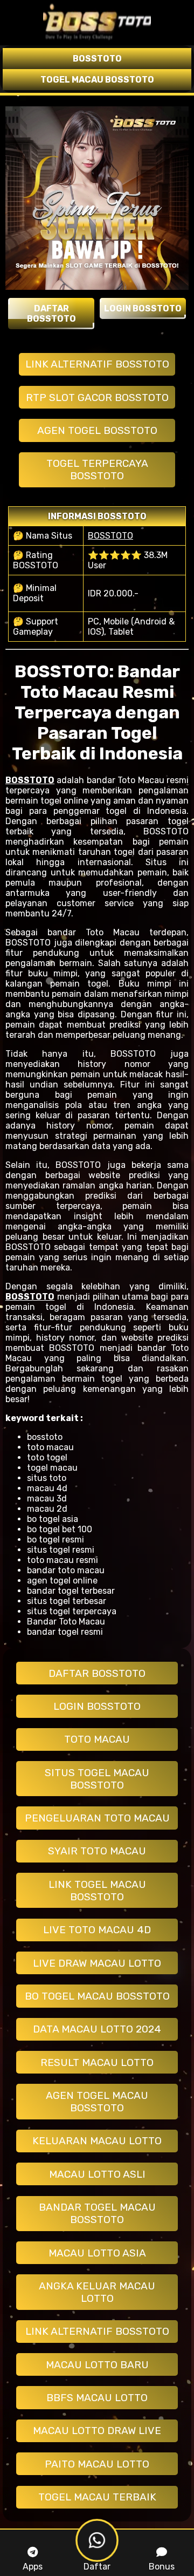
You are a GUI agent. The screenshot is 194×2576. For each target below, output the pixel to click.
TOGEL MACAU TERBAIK (97, 2497)
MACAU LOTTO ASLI (97, 2174)
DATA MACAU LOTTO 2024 (97, 2029)
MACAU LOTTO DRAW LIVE (97, 2431)
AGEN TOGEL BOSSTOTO (97, 430)
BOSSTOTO (110, 536)
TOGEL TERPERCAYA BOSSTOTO (97, 470)
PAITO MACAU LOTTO (97, 2464)
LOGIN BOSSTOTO (97, 1706)
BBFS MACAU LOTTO (97, 2398)
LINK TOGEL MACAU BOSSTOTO (97, 1891)
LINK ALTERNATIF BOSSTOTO (97, 364)
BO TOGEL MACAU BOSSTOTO (97, 1996)
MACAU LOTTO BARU (97, 2365)
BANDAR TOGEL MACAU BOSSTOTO (97, 2213)
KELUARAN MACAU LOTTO (97, 2141)
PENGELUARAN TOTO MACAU (97, 1818)
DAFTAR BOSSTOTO (97, 1673)
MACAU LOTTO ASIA (97, 2253)
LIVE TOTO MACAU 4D (97, 1930)
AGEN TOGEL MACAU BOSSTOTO (97, 2102)
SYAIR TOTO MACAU (97, 1851)
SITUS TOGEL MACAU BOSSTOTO (97, 1779)
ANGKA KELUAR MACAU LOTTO (97, 2292)
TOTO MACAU (97, 1739)
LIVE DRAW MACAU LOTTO (97, 1963)
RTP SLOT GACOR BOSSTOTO (97, 397)
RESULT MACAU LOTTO (97, 2062)
